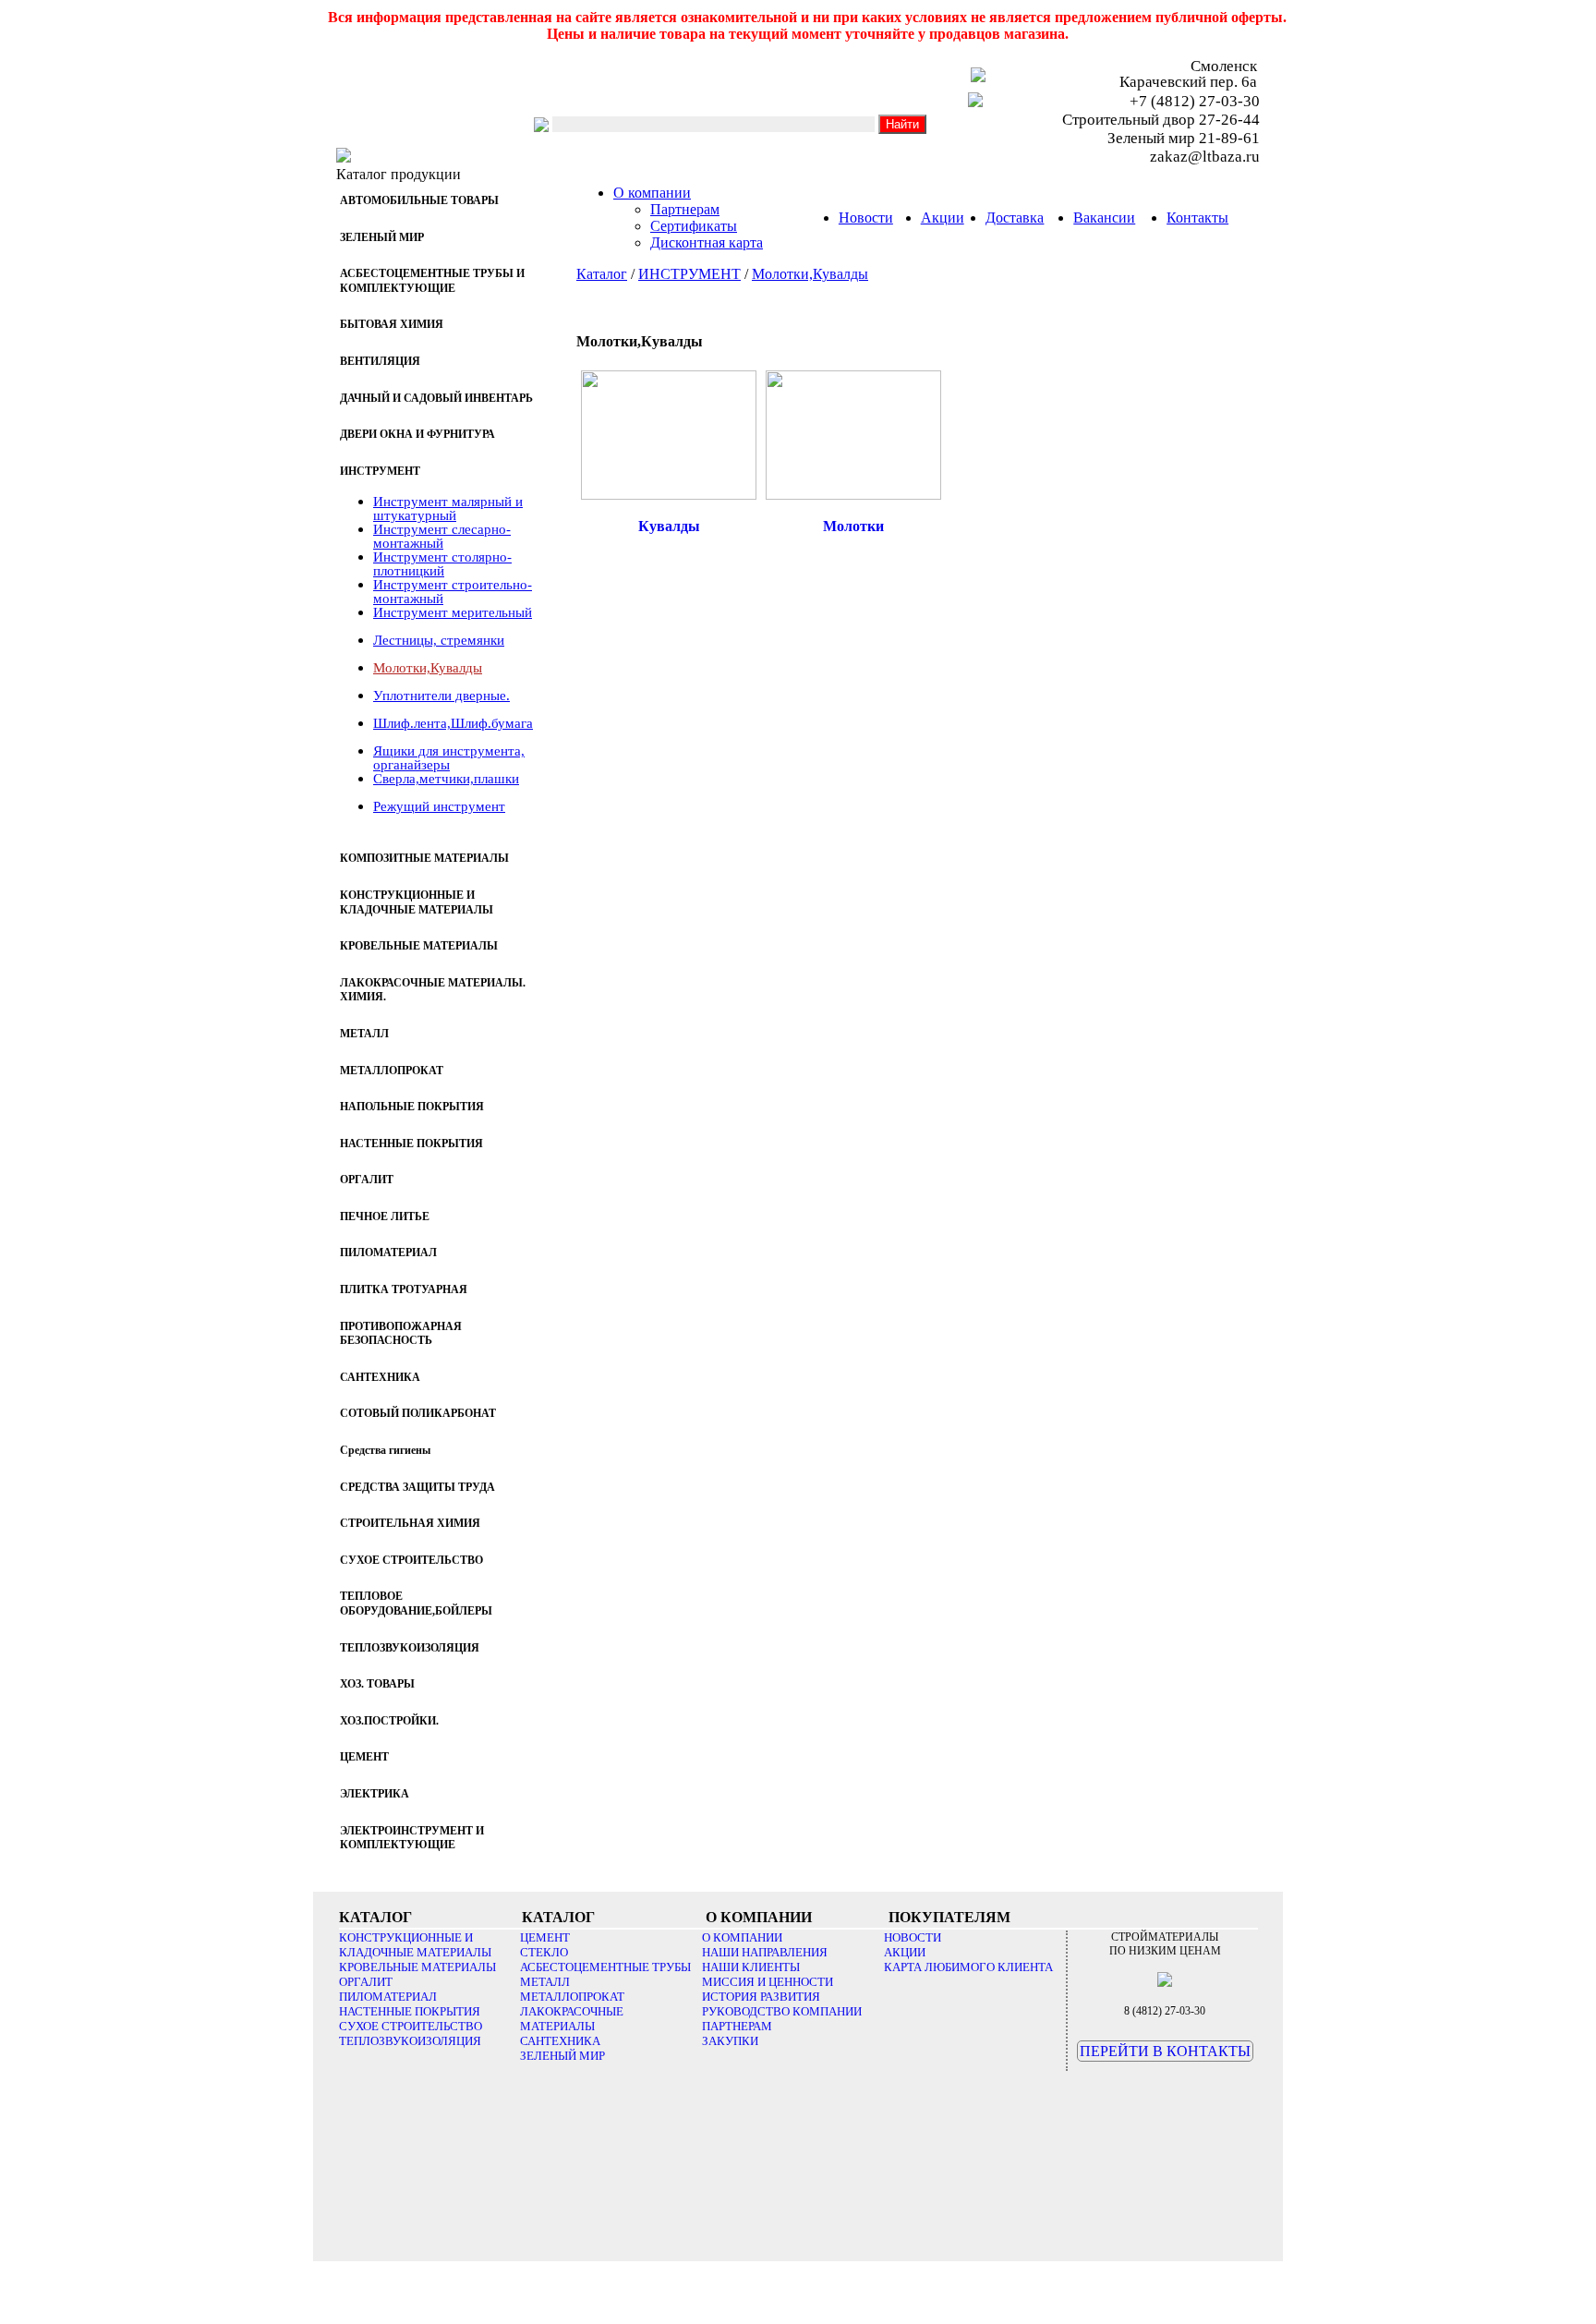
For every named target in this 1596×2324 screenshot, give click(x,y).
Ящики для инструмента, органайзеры (449, 758)
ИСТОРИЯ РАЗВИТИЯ (761, 1997)
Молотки (853, 526)
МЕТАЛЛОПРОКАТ (572, 1997)
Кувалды (669, 526)
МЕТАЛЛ (545, 1982)
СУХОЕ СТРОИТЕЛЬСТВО (411, 2026)
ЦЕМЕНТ (545, 1937)
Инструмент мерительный (453, 613)
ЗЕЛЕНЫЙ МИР (562, 2056)
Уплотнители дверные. (441, 696)
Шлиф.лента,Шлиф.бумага (453, 724)
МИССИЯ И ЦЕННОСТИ (768, 1982)
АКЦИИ (905, 1952)
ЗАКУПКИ (730, 2041)
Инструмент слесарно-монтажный (442, 536)
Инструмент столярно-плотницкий (442, 564)
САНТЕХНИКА (560, 2041)
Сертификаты (694, 226)
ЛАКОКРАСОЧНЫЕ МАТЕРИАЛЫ (572, 2019)
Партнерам (685, 209)
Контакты (1197, 218)
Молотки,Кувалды (428, 668)
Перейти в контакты (1165, 2051)
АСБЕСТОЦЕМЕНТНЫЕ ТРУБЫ (605, 1967)
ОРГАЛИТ (366, 1982)
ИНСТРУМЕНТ (689, 274)
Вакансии (1104, 218)
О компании (652, 193)
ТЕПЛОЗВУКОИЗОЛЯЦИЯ (410, 2041)
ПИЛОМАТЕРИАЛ (388, 1997)
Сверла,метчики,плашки (446, 779)
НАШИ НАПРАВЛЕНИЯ (765, 1952)
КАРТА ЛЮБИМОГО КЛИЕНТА (968, 1967)
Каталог (602, 274)
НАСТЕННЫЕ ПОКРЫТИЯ (410, 2011)
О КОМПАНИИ (742, 1937)
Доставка (1015, 218)
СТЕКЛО (544, 1952)
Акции (943, 218)
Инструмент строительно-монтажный (453, 592)
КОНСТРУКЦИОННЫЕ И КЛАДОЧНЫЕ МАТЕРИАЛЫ (415, 1945)
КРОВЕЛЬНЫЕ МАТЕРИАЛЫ (417, 1967)
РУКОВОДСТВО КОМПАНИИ (782, 2011)
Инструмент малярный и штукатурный (448, 508)
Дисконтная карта (707, 242)
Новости (866, 218)
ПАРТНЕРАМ (737, 2026)
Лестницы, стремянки (439, 641)
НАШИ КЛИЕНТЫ (751, 1967)
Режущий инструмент (439, 807)
